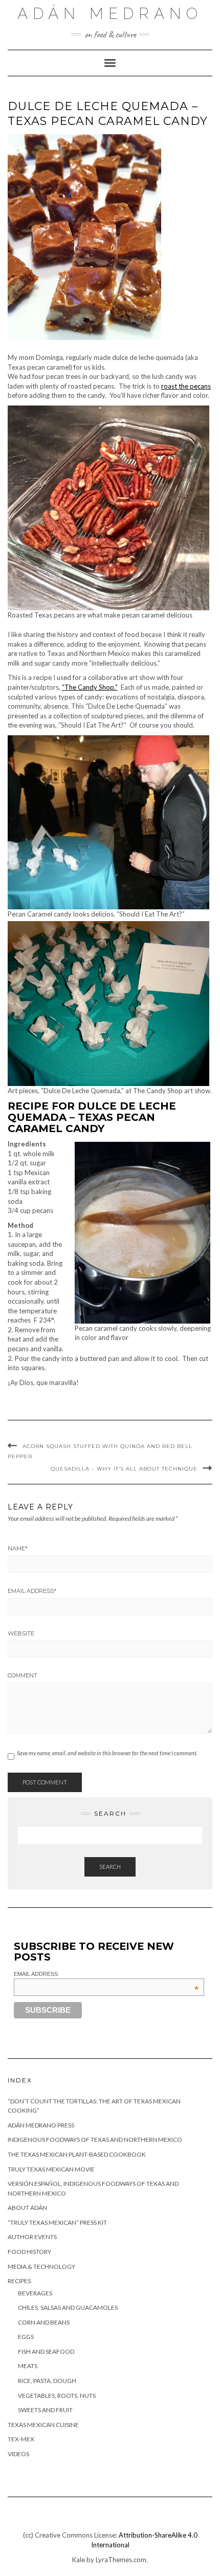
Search (110, 1867)
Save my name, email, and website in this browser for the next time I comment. (107, 1753)
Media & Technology (41, 2266)
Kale (79, 2560)
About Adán (27, 2208)
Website (21, 1633)
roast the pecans (186, 386)
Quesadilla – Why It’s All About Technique (124, 1469)
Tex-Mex (21, 2439)
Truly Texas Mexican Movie (51, 2169)
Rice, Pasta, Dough (47, 2381)
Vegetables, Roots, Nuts (57, 2396)
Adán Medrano (110, 14)
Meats (28, 2366)
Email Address (32, 1591)
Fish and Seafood (46, 2351)
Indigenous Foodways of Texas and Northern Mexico (95, 2139)
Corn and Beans (44, 2322)
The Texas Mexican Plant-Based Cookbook (77, 2154)
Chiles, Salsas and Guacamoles (68, 2307)
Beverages (35, 2293)
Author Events (32, 2237)
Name (18, 1548)
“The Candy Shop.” (90, 687)
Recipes (19, 2281)
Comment (23, 1675)
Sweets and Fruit (45, 2410)
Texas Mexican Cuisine (43, 2425)
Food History (29, 2252)
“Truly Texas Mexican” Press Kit (57, 2222)
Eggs (26, 2337)
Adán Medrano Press (41, 2125)
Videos (18, 2454)
